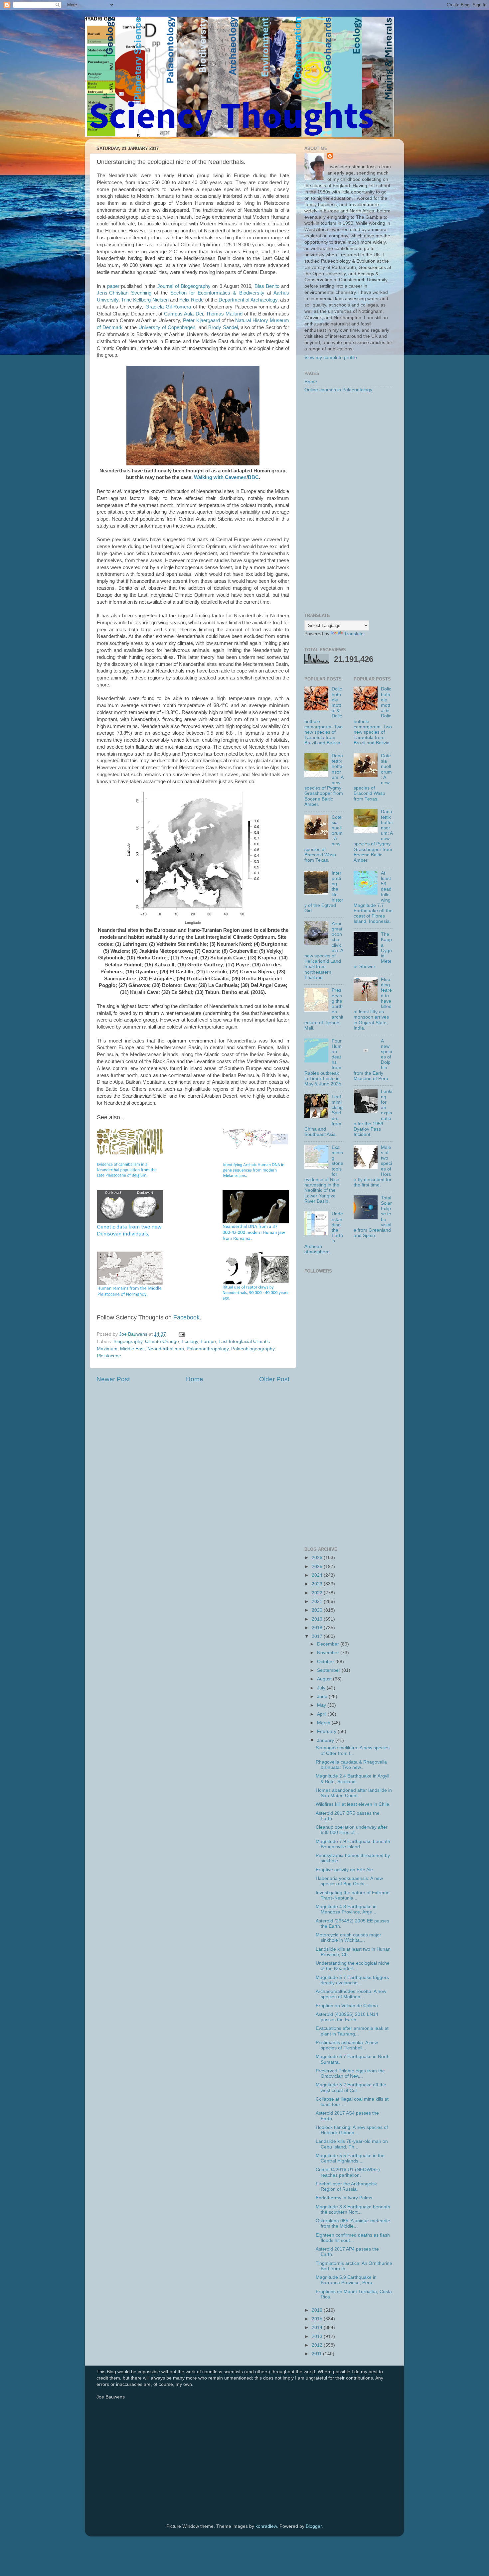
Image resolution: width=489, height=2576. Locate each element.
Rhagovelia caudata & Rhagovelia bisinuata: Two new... (351, 1765)
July (322, 1688)
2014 (318, 2328)
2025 (318, 1567)
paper (113, 286)
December (329, 1644)
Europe (208, 1342)
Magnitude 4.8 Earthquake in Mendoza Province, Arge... (346, 1909)
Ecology (190, 1342)
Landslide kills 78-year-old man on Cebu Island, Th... (352, 2144)
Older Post (274, 1379)
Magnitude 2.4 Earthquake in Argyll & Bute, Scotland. (352, 1779)
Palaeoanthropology (208, 1349)
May (322, 1705)
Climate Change (162, 1342)
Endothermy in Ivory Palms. (345, 2198)
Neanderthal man (166, 1349)
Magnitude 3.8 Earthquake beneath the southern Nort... (353, 2209)
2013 (318, 2336)
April (322, 1714)
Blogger (314, 2526)
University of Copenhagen (167, 327)
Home (195, 1379)
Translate (354, 634)
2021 (318, 1601)
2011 (317, 2354)
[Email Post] (181, 1334)
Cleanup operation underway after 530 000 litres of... (352, 1830)
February (327, 1731)
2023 (318, 1584)
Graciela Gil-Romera (168, 307)
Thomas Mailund (224, 314)
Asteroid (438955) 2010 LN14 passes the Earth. (347, 2017)
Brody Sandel (223, 327)
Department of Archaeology (248, 300)
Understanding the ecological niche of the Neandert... (353, 1966)
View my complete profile (331, 358)
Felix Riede (191, 300)
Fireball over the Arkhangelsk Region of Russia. (346, 2187)
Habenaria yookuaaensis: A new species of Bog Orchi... (349, 1881)
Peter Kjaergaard (201, 320)
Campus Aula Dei (183, 314)
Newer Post (113, 1379)
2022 (318, 1593)
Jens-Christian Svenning (124, 293)
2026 (318, 1558)
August (325, 1679)
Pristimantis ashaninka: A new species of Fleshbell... (347, 2045)
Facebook (186, 1317)
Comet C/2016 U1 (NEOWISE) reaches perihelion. (348, 2172)
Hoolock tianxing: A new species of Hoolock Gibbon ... (352, 2130)
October (326, 1662)
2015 (318, 2319)
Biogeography (128, 1342)
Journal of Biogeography (184, 286)
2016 (318, 2310)
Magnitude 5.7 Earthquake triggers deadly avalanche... (352, 1980)
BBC (253, 477)
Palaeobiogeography (253, 1349)
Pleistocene (109, 1356)
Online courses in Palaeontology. (339, 390)
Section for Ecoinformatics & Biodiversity (217, 293)
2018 (318, 1628)
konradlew (266, 2526)
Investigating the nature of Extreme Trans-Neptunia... (353, 1895)
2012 (318, 2345)
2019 (318, 1619)
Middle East (132, 1349)
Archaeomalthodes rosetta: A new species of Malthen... (351, 1994)
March (324, 1723)
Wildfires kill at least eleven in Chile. (353, 1804)
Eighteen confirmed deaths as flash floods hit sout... (353, 2238)
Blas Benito (267, 286)
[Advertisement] (348, 503)
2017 (318, 1636)
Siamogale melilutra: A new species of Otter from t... (353, 1750)
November (329, 1653)
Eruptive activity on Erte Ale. (345, 1870)
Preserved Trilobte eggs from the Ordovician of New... (350, 2074)
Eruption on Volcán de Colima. (347, 2006)
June (323, 1697)
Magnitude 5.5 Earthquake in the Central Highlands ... (350, 2158)
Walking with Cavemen (220, 477)
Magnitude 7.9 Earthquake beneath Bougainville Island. (353, 1844)
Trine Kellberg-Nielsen (145, 300)
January (326, 1740)
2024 (318, 1575)
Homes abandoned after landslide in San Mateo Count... (354, 1793)
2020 (318, 1610)
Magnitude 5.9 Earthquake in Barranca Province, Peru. (346, 2280)
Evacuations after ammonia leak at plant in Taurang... (352, 2031)
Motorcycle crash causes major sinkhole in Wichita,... (348, 1938)
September (329, 1670)
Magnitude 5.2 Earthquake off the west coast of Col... (351, 2087)
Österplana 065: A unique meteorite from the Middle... (353, 2223)
